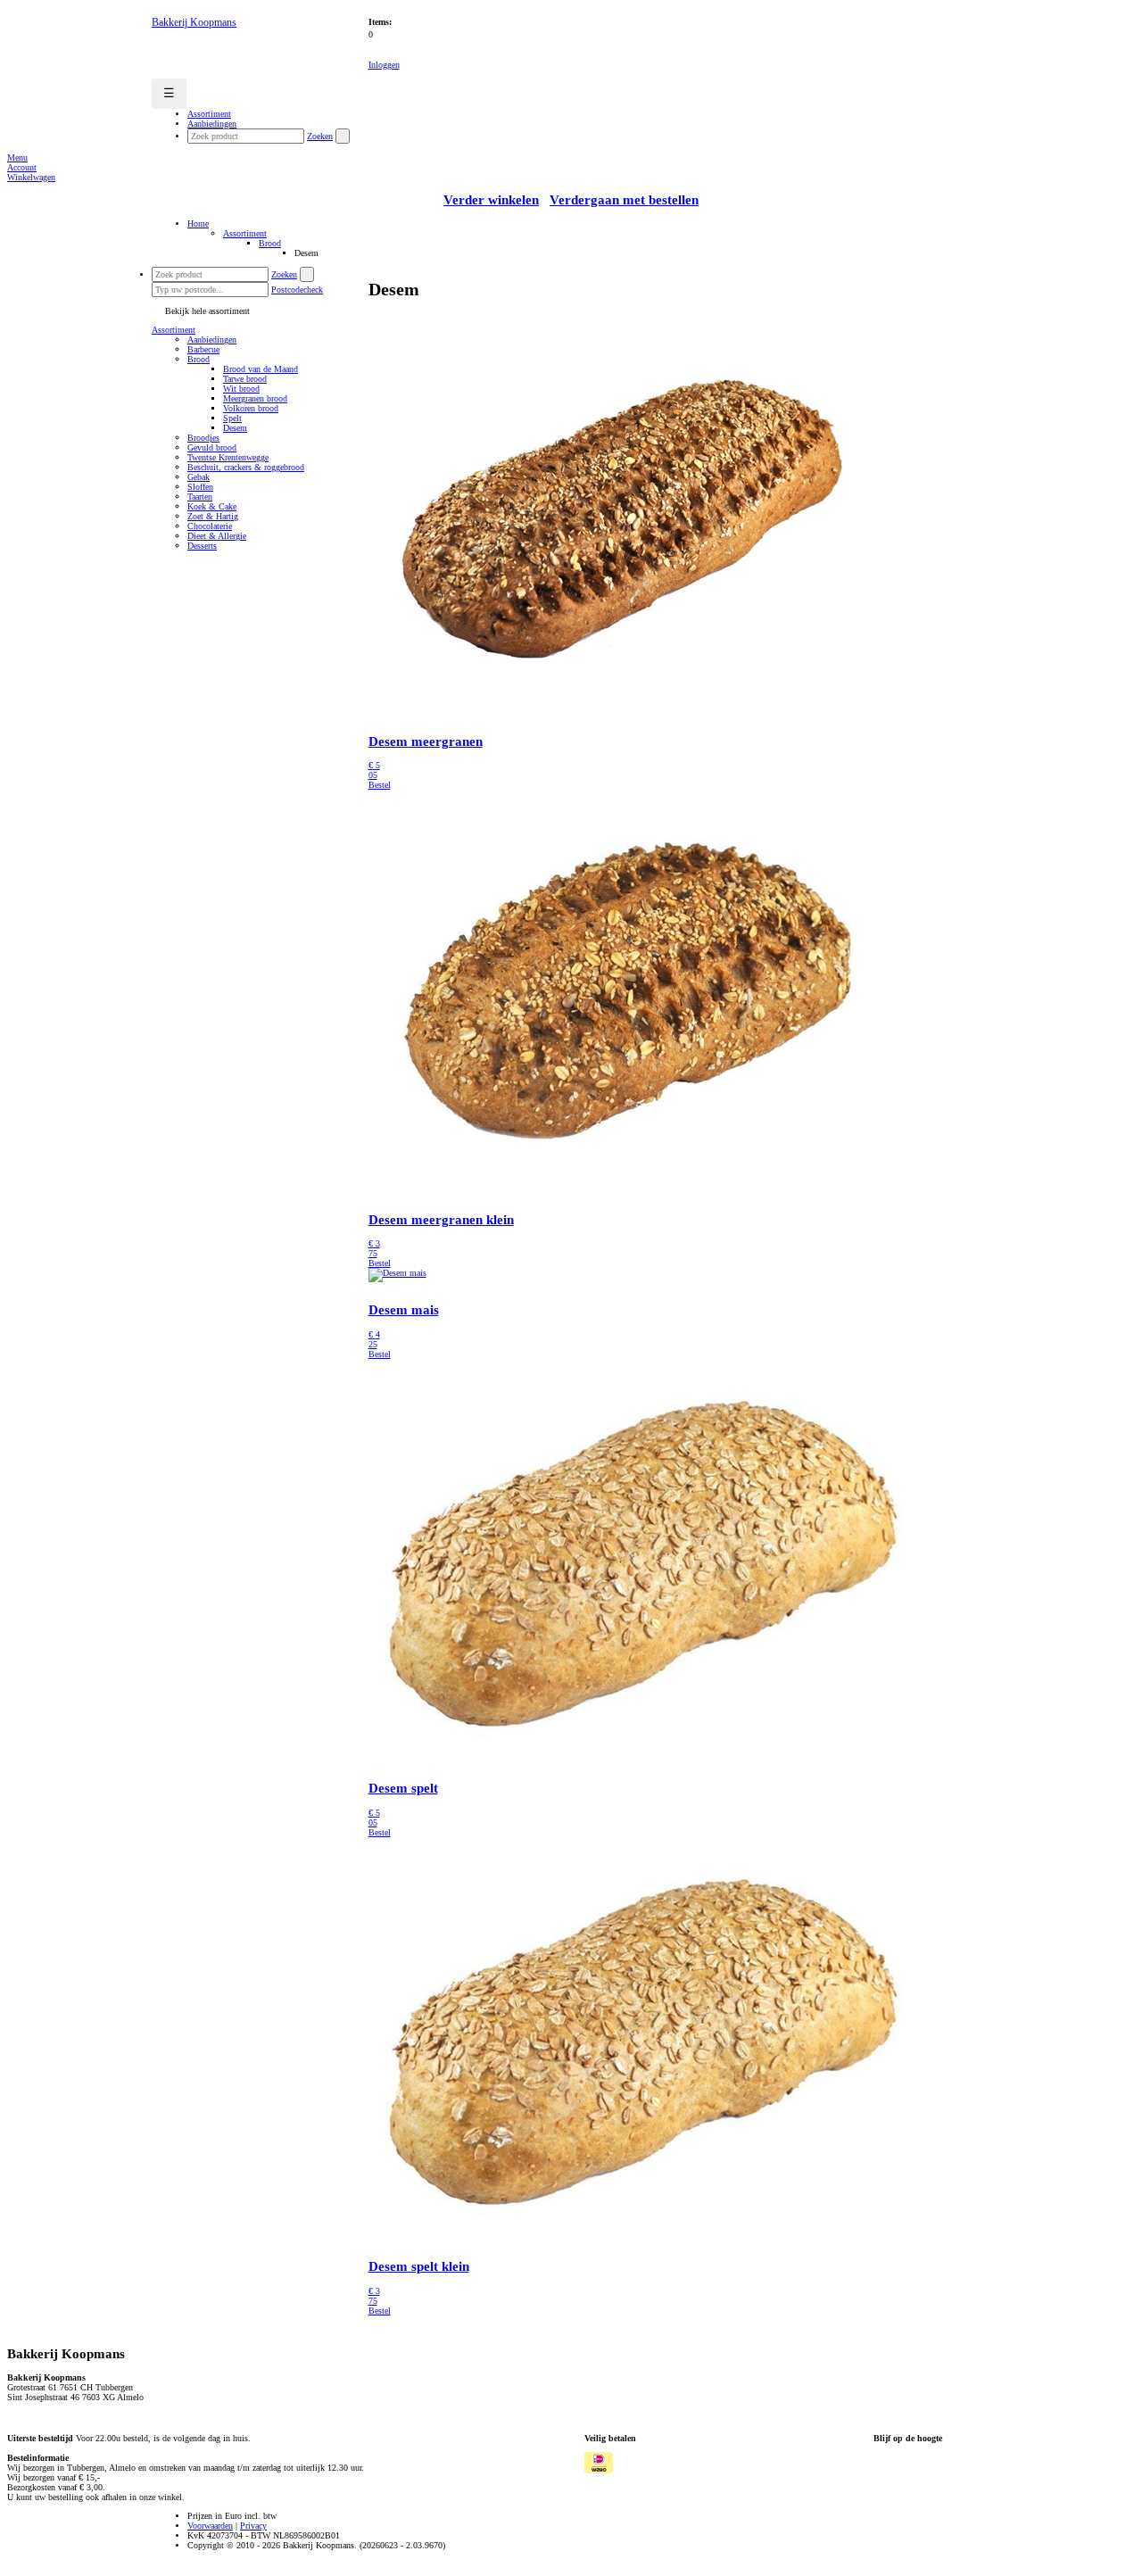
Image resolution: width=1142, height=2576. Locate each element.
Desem (235, 428)
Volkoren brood (251, 408)
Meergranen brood (255, 398)
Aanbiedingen (212, 340)
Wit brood (241, 389)
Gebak (199, 477)
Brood (270, 243)
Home (198, 224)
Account (22, 167)
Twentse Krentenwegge (228, 457)
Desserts (202, 546)
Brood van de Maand (261, 369)
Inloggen (384, 65)
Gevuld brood (212, 447)
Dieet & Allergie (217, 536)
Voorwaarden (210, 2526)
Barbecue (203, 349)
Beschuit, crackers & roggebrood (246, 467)
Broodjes (203, 438)
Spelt (232, 418)
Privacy (253, 2526)
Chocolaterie (210, 526)
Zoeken (320, 136)
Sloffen (200, 487)
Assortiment (245, 233)
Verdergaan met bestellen (624, 200)
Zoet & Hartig (213, 516)
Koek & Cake (212, 506)
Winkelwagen (31, 177)
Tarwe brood (245, 379)
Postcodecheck (297, 290)
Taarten (200, 497)
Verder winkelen (491, 200)
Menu (17, 157)
